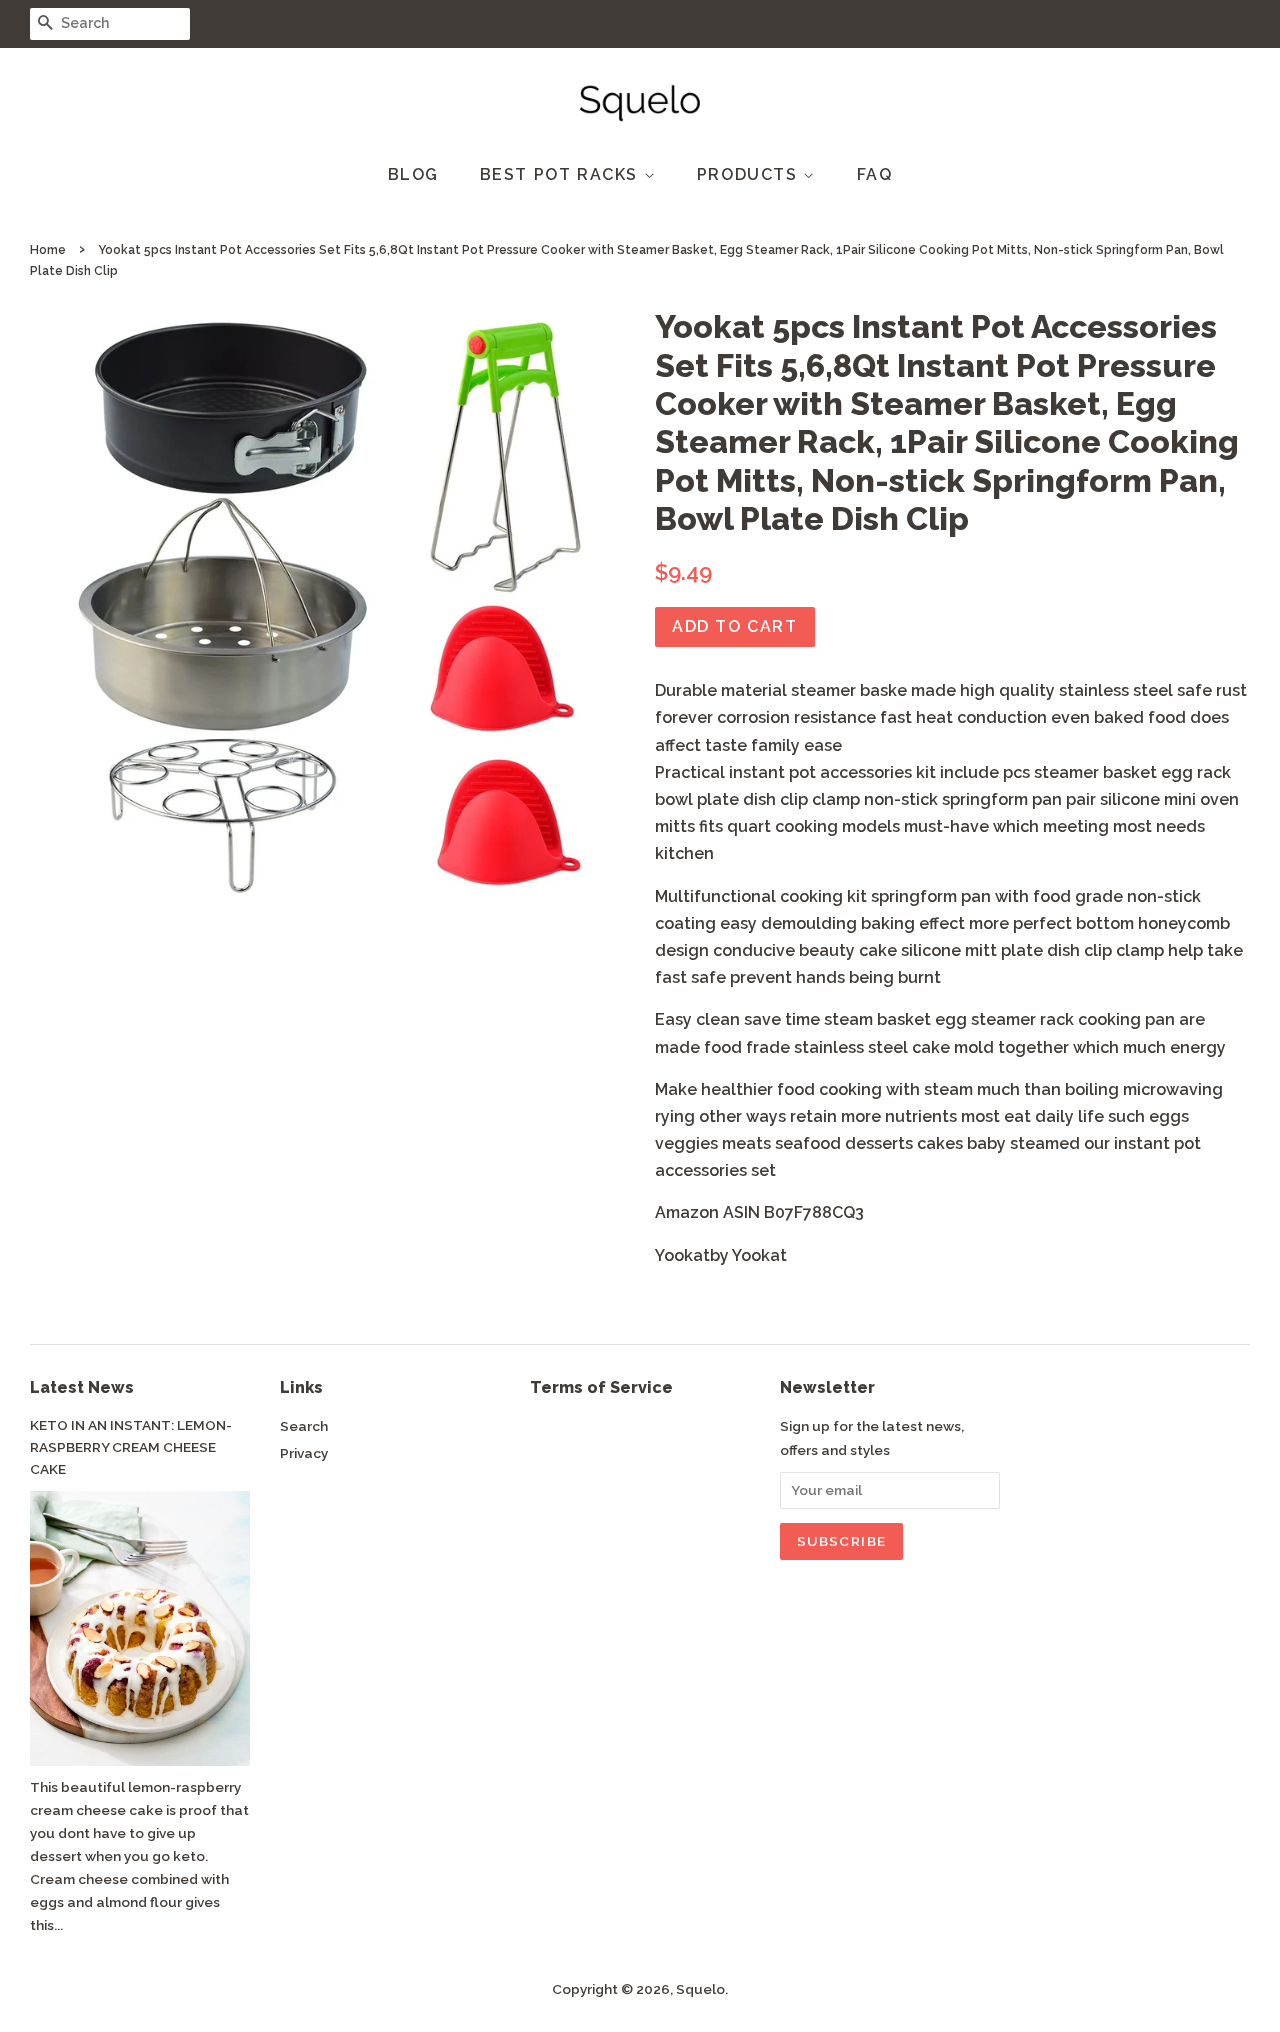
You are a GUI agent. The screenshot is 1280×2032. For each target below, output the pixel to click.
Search (304, 1426)
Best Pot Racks (562, 174)
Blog (413, 174)
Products (750, 174)
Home (48, 250)
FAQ (875, 174)
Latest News (82, 1387)
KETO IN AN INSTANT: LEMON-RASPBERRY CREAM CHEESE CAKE (131, 1447)
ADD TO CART (735, 626)
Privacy (304, 1453)
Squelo (700, 1989)
